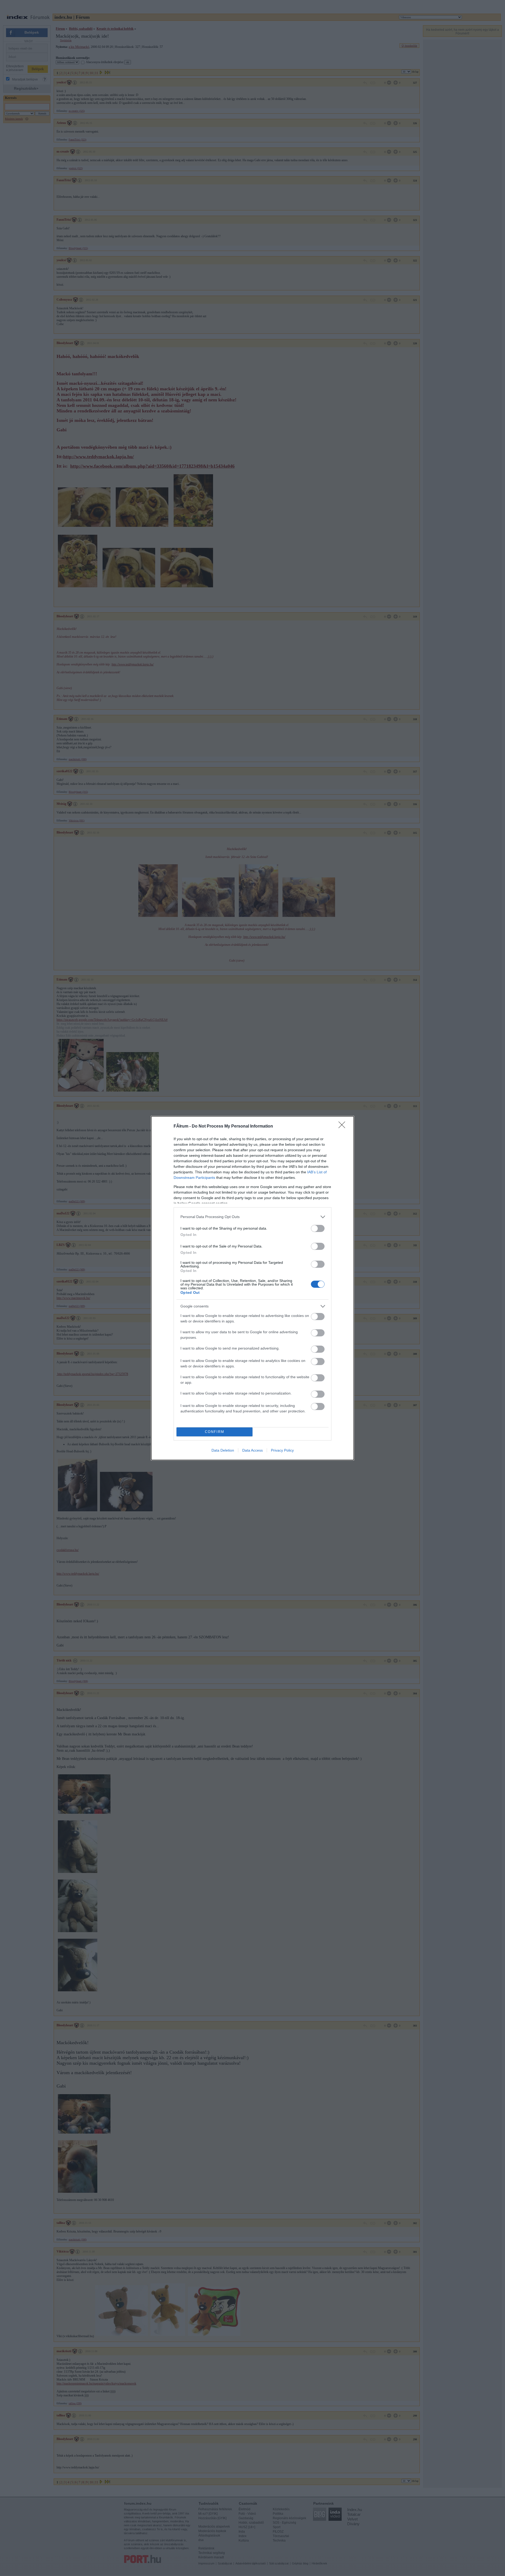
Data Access (252, 1450)
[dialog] (252, 1288)
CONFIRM (215, 1432)
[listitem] (252, 1217)
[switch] (318, 1228)
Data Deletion (223, 1450)
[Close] (344, 1127)
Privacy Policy (282, 1450)
